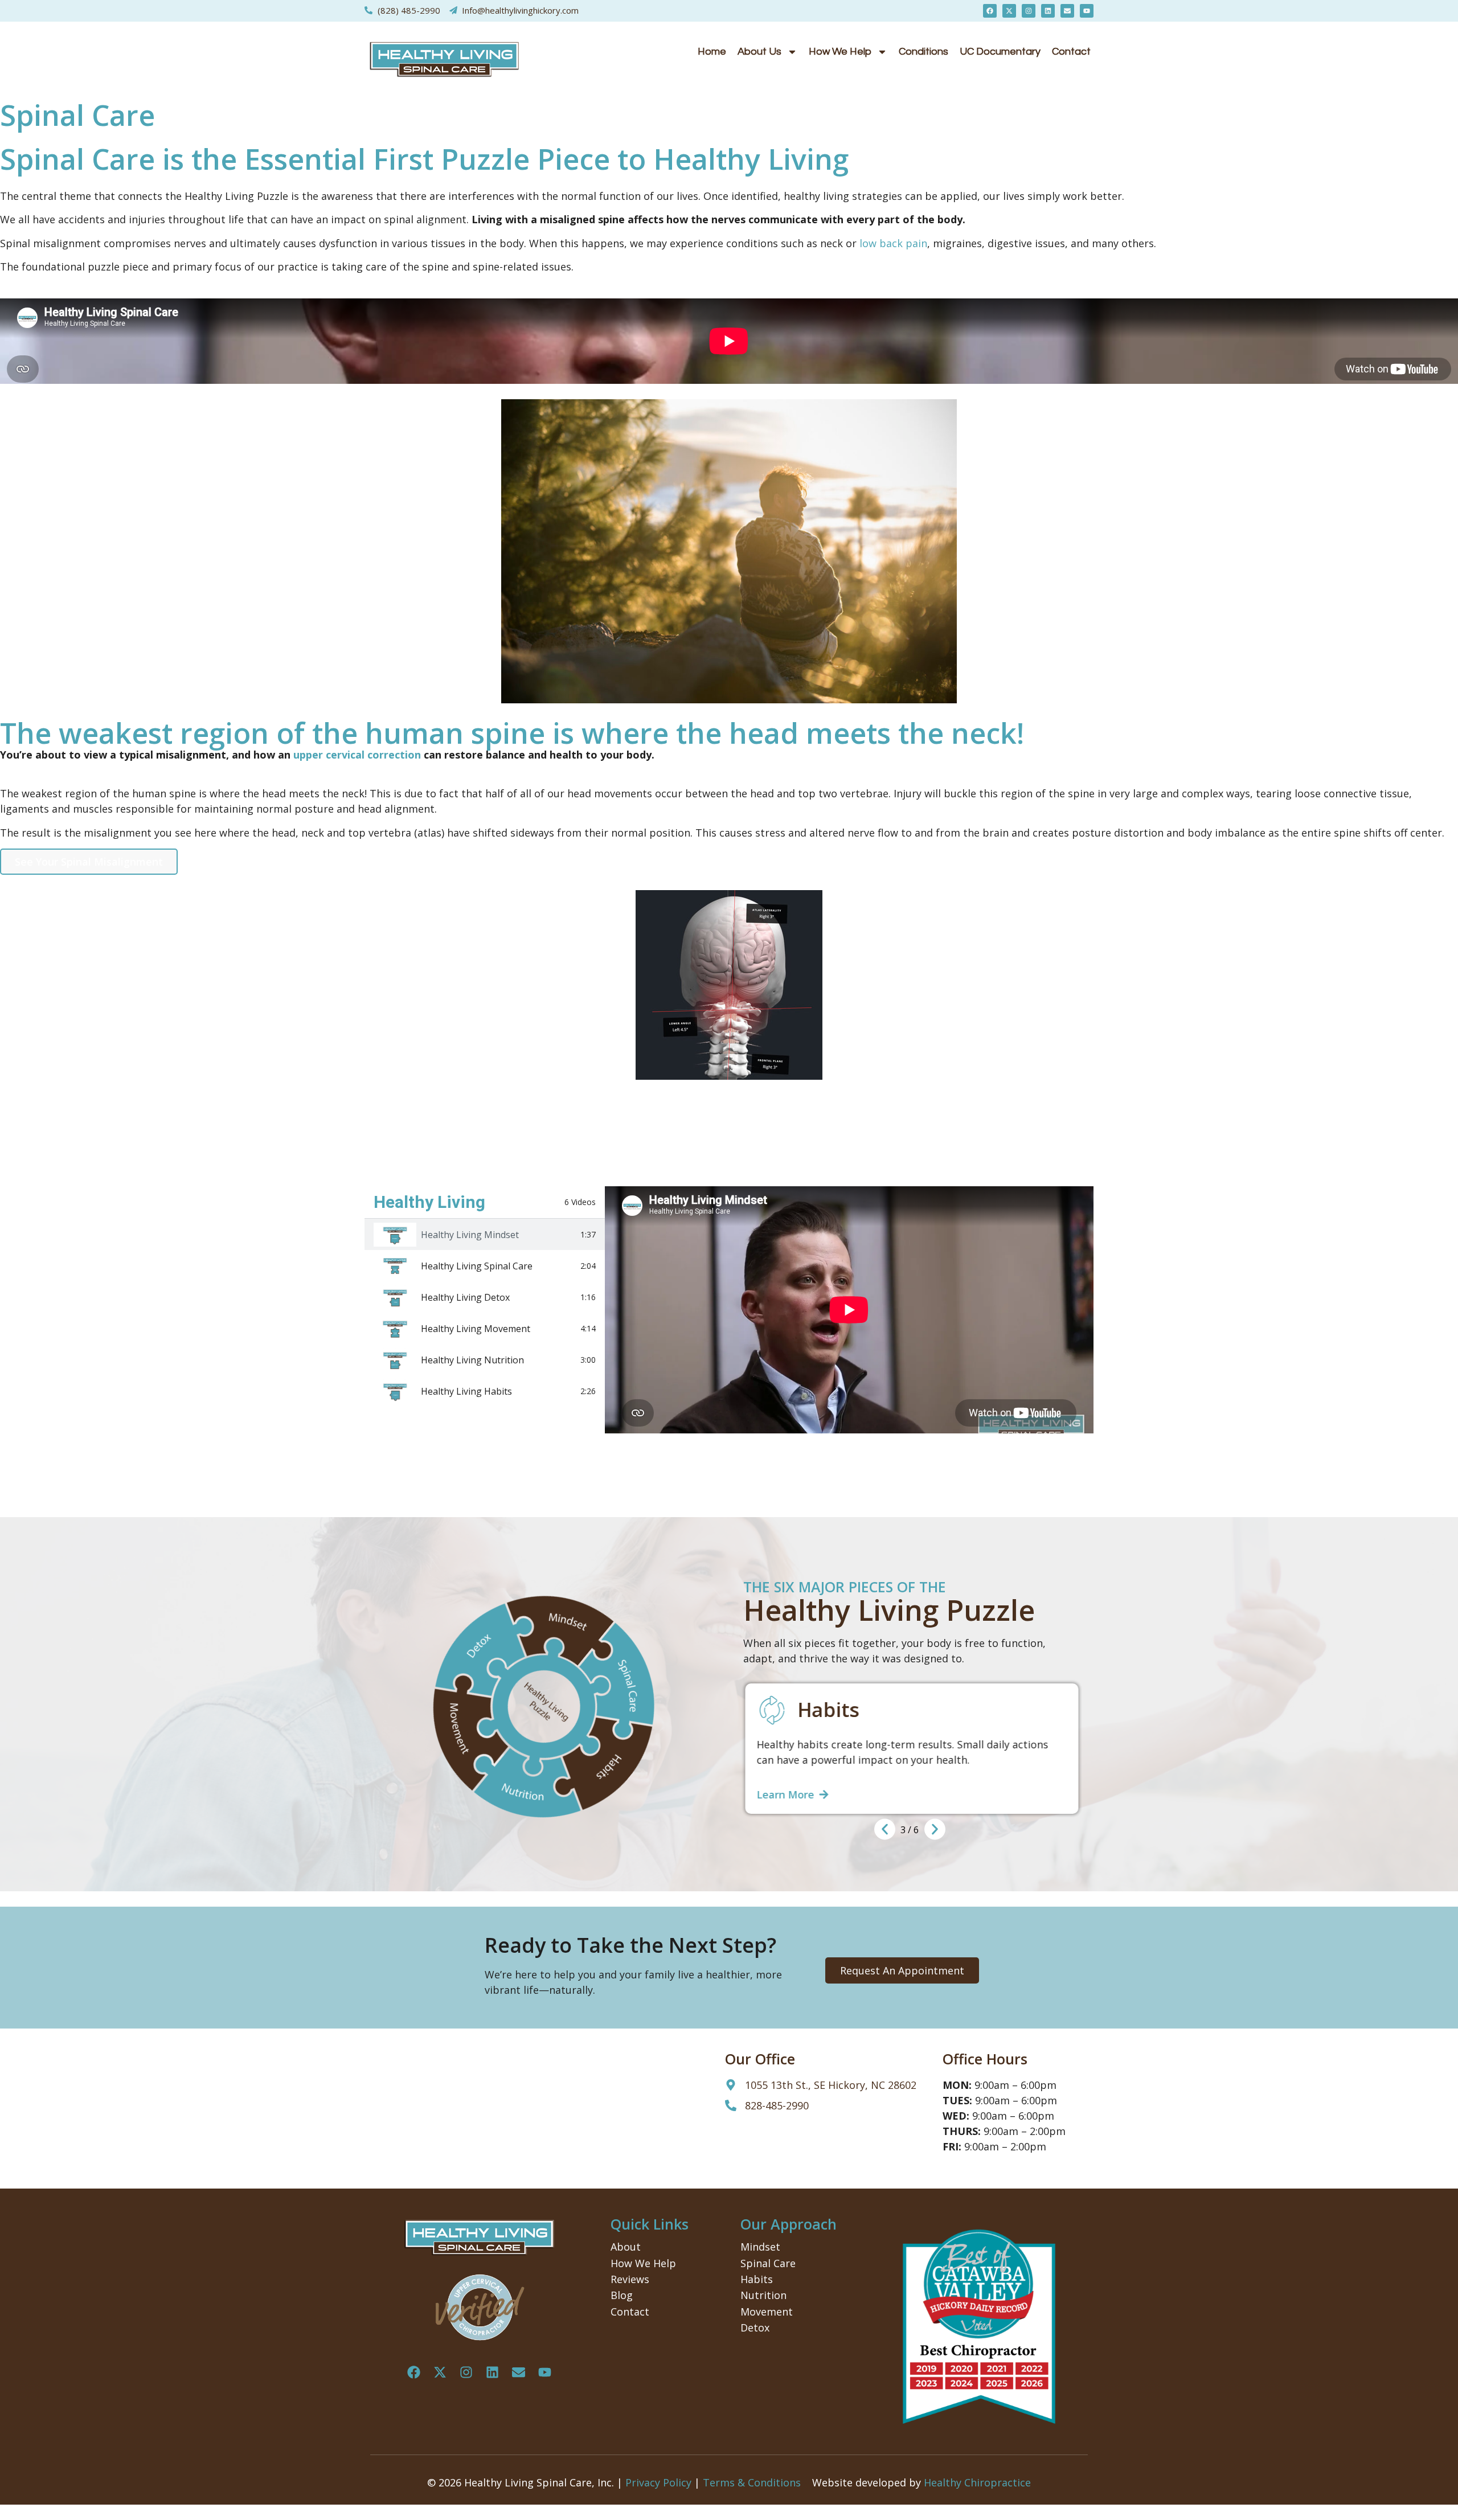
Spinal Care (768, 2263)
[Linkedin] (1048, 11)
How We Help (840, 52)
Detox (755, 2328)
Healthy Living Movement (476, 1329)
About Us (759, 52)
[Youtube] (1087, 11)
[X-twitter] (1009, 11)
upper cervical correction (357, 755)
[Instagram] (1029, 11)
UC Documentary (1000, 52)
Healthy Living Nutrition (472, 1360)
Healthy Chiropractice (977, 2482)
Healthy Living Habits (466, 1391)
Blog (622, 2295)
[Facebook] (990, 11)
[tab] (485, 1234)
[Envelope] (1067, 11)
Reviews (630, 2279)
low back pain (893, 243)
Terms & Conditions (752, 2482)
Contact (1071, 52)
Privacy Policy (658, 2482)
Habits (757, 2279)
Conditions (923, 52)
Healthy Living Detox (465, 1297)
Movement (767, 2312)
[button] (885, 1829)
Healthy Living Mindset (470, 1235)
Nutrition (763, 2295)
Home (712, 52)
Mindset (760, 2247)
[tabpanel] (849, 1310)
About (626, 2247)
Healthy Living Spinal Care (477, 1266)
